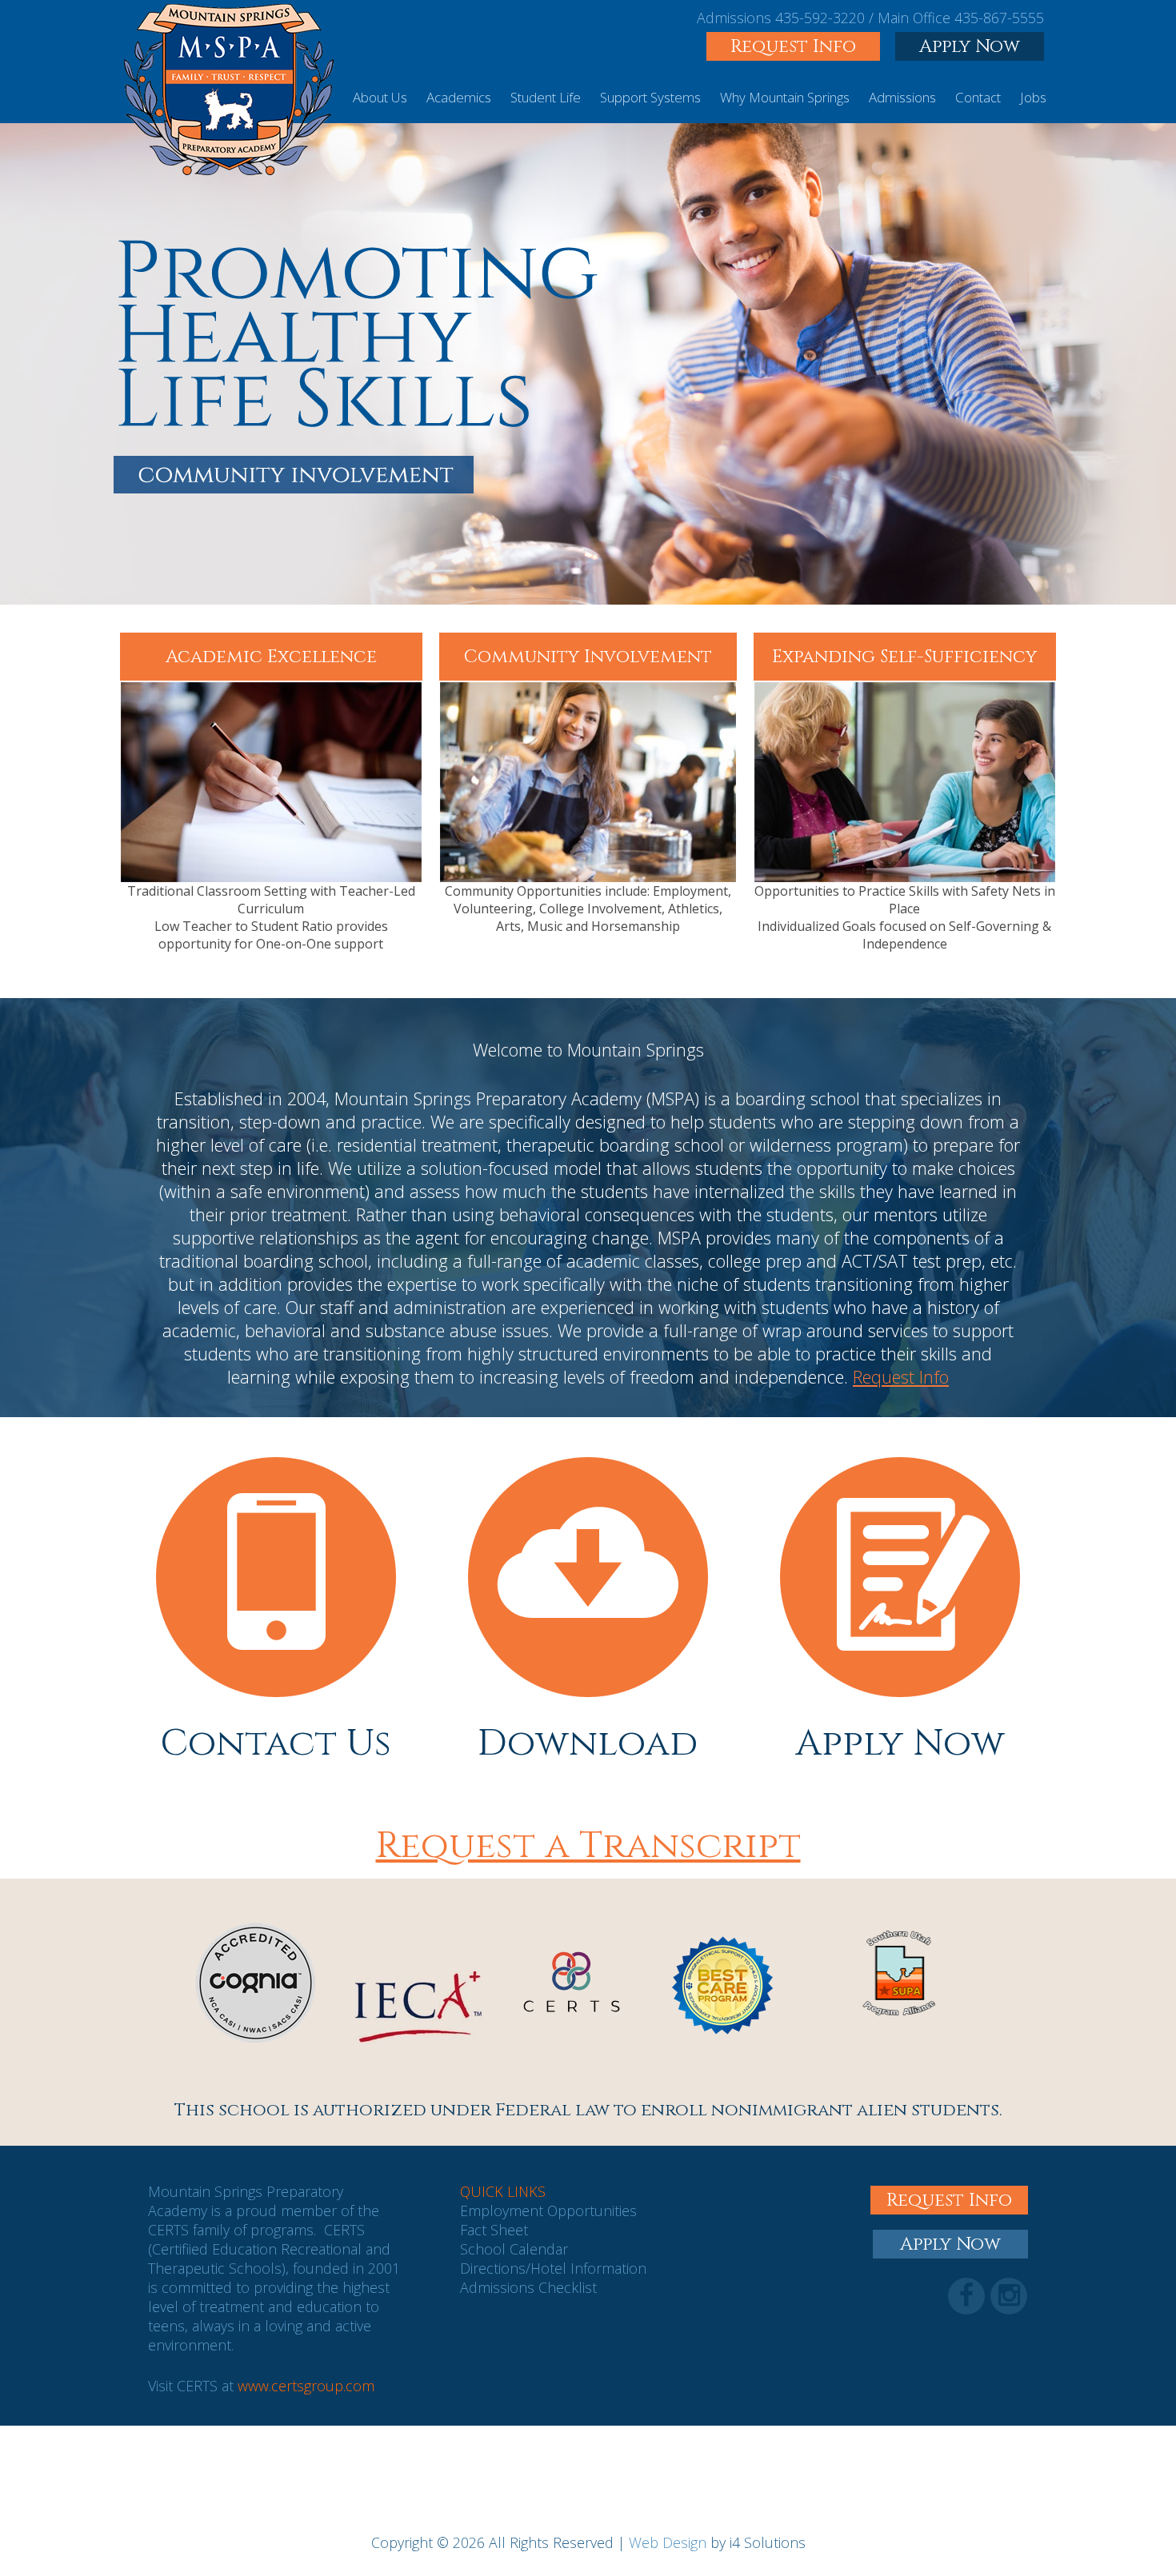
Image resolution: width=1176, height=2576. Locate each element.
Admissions (902, 97)
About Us (380, 97)
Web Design (668, 2542)
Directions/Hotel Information (553, 2268)
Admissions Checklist (528, 2287)
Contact (978, 97)
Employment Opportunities (548, 2211)
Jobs (1033, 97)
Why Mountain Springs (785, 97)
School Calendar (514, 2249)
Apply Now (970, 46)
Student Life (546, 97)
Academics (459, 97)
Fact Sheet (494, 2230)
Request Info (793, 46)
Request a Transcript (588, 1846)
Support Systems (650, 97)
